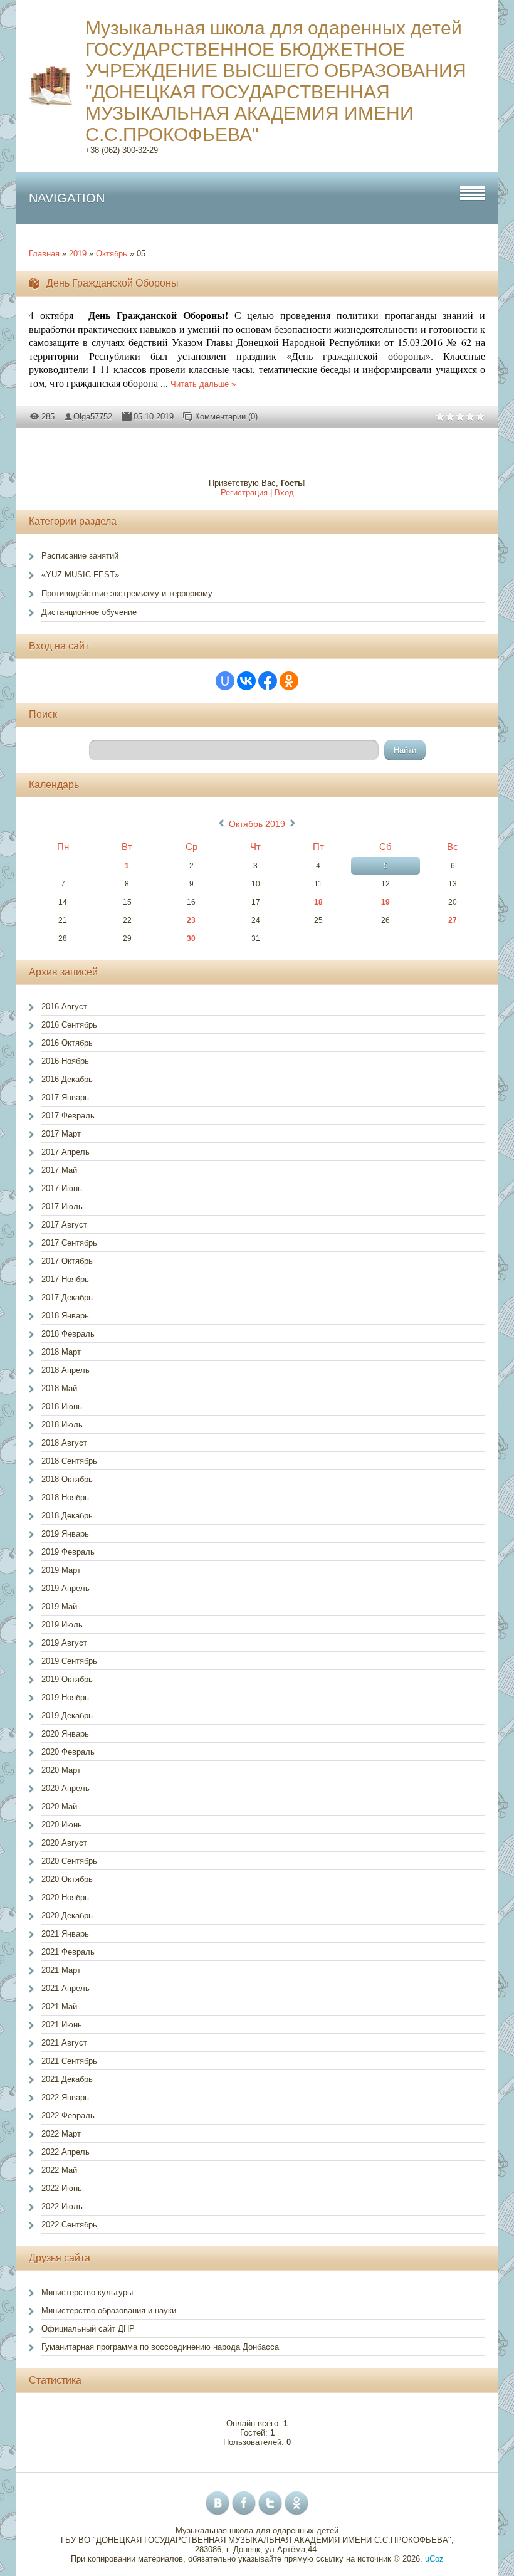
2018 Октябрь (67, 1479)
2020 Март (61, 1770)
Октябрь (112, 254)
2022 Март (61, 2134)
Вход (284, 492)
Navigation (67, 198)
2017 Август (64, 1225)
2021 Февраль (68, 1952)
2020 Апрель (66, 1788)
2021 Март (61, 1970)
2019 (78, 254)
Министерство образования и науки (109, 2311)
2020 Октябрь (67, 1879)
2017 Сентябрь (69, 1243)
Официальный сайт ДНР (88, 2329)
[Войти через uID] (225, 681)
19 (385, 902)
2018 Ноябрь (65, 1497)
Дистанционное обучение (89, 612)
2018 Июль (62, 1425)
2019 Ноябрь (65, 1697)
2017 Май (59, 1170)
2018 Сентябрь (69, 1461)
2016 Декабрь (67, 1079)
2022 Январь (65, 2097)
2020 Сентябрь (69, 1861)
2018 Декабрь (67, 1516)
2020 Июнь (62, 1825)
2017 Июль (62, 1207)
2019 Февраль (68, 1552)
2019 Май (59, 1606)
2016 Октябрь (67, 1043)
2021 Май (59, 2006)
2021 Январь (65, 1934)
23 (191, 920)
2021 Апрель (66, 1988)
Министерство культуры (87, 2292)
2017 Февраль (68, 1116)
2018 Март (61, 1352)
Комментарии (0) (226, 417)
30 (191, 938)
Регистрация (244, 492)
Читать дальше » (203, 384)
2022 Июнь (62, 2188)
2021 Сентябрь (69, 2061)
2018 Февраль (68, 1334)
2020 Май (59, 1806)
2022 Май (59, 2170)
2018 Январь (65, 1316)
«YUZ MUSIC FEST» (80, 575)
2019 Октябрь (67, 1679)
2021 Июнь (62, 2025)
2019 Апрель (66, 1588)
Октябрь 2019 (257, 824)
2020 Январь (65, 1734)
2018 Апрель (66, 1370)
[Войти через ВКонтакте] (246, 681)
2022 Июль (62, 2206)
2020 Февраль (68, 1752)
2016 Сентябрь (69, 1025)
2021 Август (64, 2043)
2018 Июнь (62, 1406)
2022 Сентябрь (69, 2225)
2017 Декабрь (67, 1297)
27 (453, 920)
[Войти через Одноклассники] (289, 681)
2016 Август (64, 1007)
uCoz (434, 2559)
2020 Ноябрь (65, 1897)
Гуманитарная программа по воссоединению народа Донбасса (160, 2347)
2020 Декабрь (67, 1916)
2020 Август (64, 1843)
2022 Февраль (68, 2116)
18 (318, 902)
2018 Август (64, 1443)
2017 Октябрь (67, 1261)
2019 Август (64, 1643)
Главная (44, 254)
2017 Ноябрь (65, 1279)
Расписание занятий (80, 556)
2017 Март (61, 1134)
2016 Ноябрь (65, 1061)
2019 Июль (62, 1625)
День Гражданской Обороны (113, 283)
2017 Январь (65, 1097)
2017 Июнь (62, 1188)
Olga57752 (93, 417)
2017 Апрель (66, 1152)
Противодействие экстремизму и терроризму (127, 593)
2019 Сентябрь (69, 1661)
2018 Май (59, 1388)
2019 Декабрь (67, 1716)
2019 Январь (65, 1534)
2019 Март (61, 1570)
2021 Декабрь (67, 2079)
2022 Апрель (66, 2152)
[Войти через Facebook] (268, 681)
